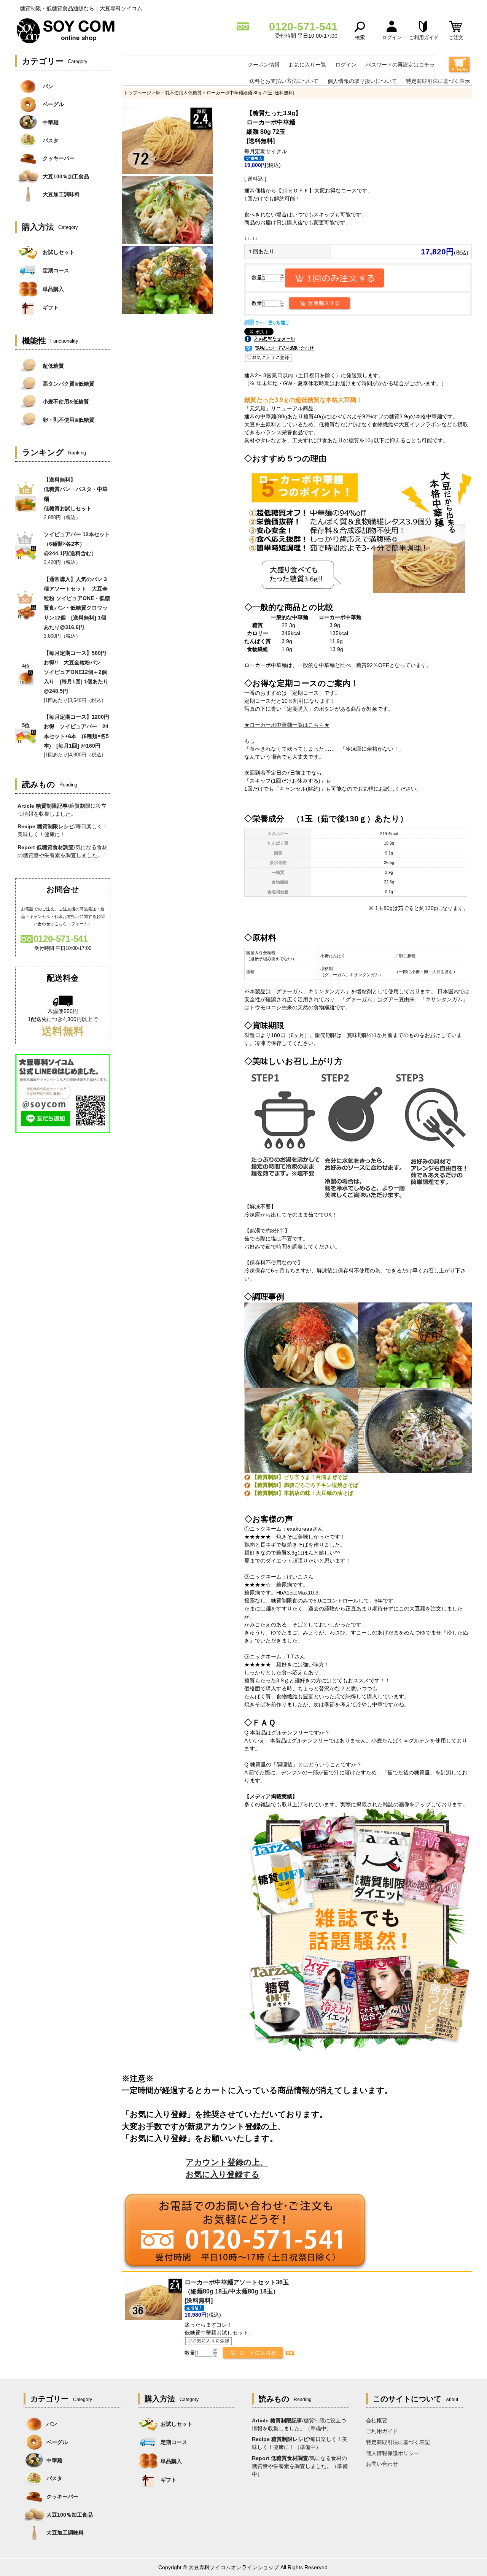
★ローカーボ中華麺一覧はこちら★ (287, 725)
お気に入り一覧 (307, 65)
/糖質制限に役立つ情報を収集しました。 (62, 810)
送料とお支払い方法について (284, 81)
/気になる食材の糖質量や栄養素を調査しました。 (62, 851)
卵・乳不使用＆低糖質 (179, 93)
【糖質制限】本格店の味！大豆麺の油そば (302, 1493)
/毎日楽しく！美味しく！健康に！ (63, 830)
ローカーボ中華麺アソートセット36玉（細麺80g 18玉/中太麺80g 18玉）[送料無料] (237, 2291)
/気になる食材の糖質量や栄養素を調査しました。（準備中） (300, 2466)
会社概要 (377, 2420)
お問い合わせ (382, 2464)
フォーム (80, 924)
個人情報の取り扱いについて (362, 81)
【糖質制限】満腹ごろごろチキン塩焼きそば (305, 1485)
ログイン (346, 65)
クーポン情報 (264, 65)
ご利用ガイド (382, 2431)
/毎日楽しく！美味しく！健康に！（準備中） (300, 2443)
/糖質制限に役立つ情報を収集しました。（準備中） (299, 2424)
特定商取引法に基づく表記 (398, 2442)
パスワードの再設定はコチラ (400, 65)
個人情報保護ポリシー (393, 2453)
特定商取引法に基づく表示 (438, 81)
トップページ (137, 93)
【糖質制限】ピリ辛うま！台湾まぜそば (300, 1477)
